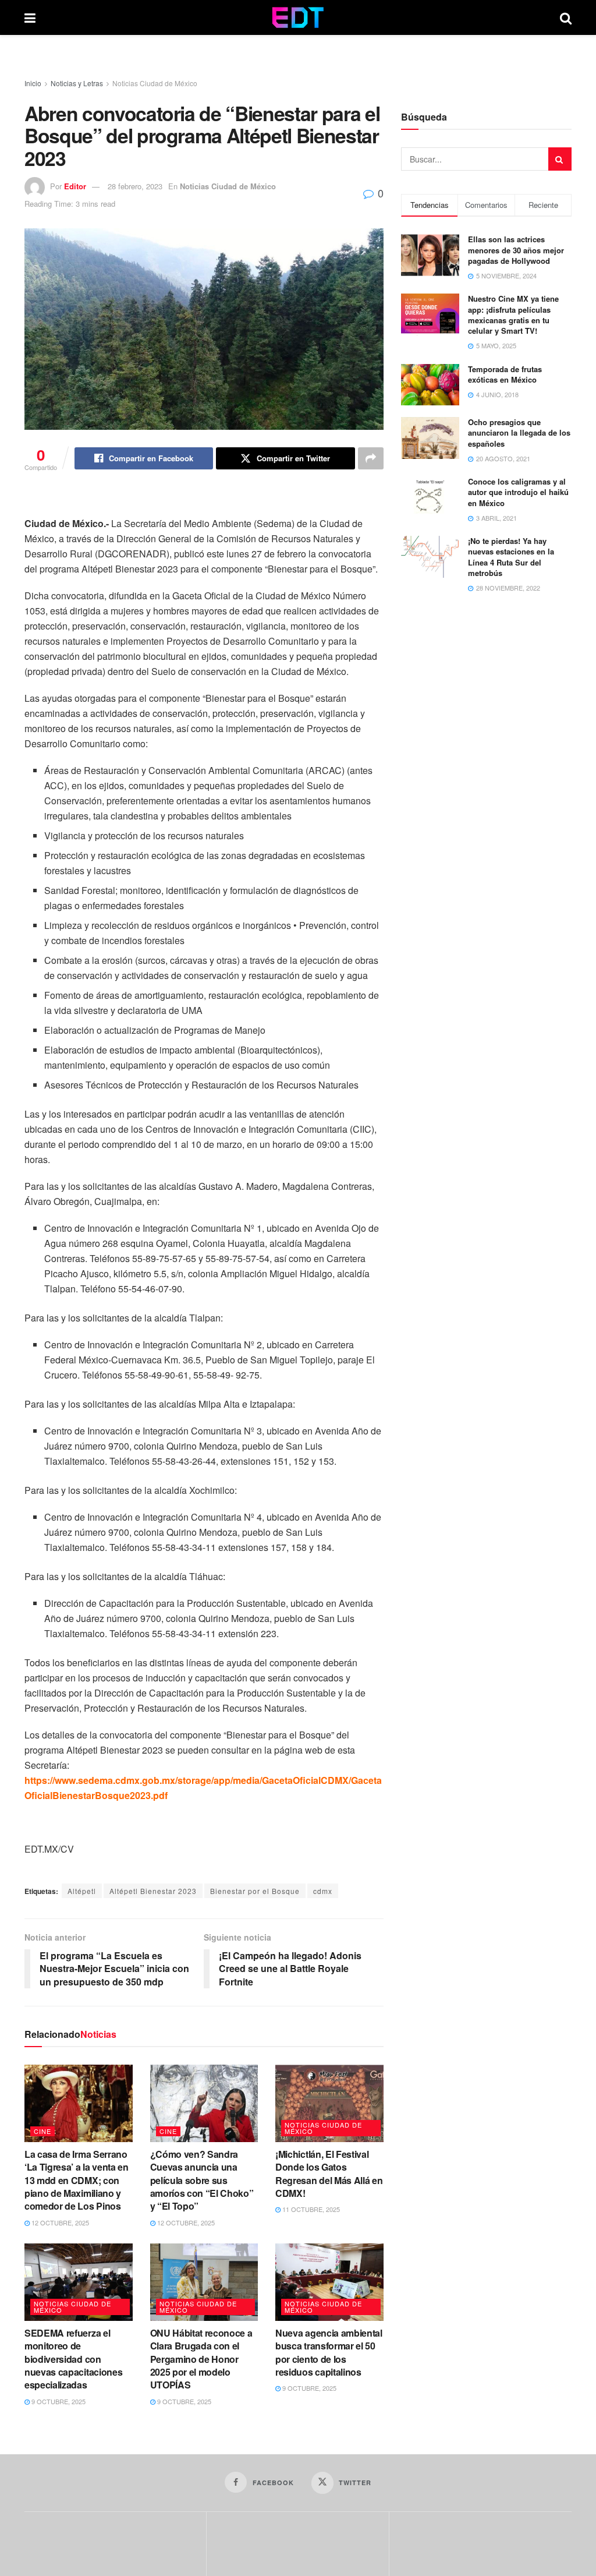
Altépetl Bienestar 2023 (153, 1891)
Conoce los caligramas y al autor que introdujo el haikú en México (518, 492)
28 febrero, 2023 (135, 186)
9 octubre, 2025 (58, 2401)
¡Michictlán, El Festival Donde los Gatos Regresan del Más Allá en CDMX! (329, 2174)
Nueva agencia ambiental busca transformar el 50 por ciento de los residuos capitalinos (329, 2352)
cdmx (323, 1891)
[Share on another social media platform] (371, 458)
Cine (42, 2131)
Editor (75, 186)
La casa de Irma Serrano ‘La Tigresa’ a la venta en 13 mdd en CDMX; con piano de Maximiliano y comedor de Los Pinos (77, 2180)
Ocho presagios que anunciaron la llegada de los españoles (519, 432)
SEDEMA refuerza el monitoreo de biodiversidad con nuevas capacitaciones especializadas (73, 2359)
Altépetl (82, 1891)
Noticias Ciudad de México (155, 83)
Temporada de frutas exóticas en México (505, 374)
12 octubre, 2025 (59, 2222)
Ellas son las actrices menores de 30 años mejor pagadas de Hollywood (516, 250)
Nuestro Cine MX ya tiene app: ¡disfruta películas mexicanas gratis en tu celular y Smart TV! (513, 315)
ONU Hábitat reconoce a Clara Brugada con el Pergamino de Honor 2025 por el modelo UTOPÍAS (201, 2359)
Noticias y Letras (77, 83)
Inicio (33, 83)
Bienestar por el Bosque (255, 1891)
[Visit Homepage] (298, 17)
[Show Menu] (30, 17)
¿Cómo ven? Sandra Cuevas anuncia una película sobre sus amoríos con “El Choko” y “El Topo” (202, 2180)
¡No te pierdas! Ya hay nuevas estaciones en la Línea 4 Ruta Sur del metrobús (511, 557)
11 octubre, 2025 (310, 2209)
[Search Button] (566, 17)
